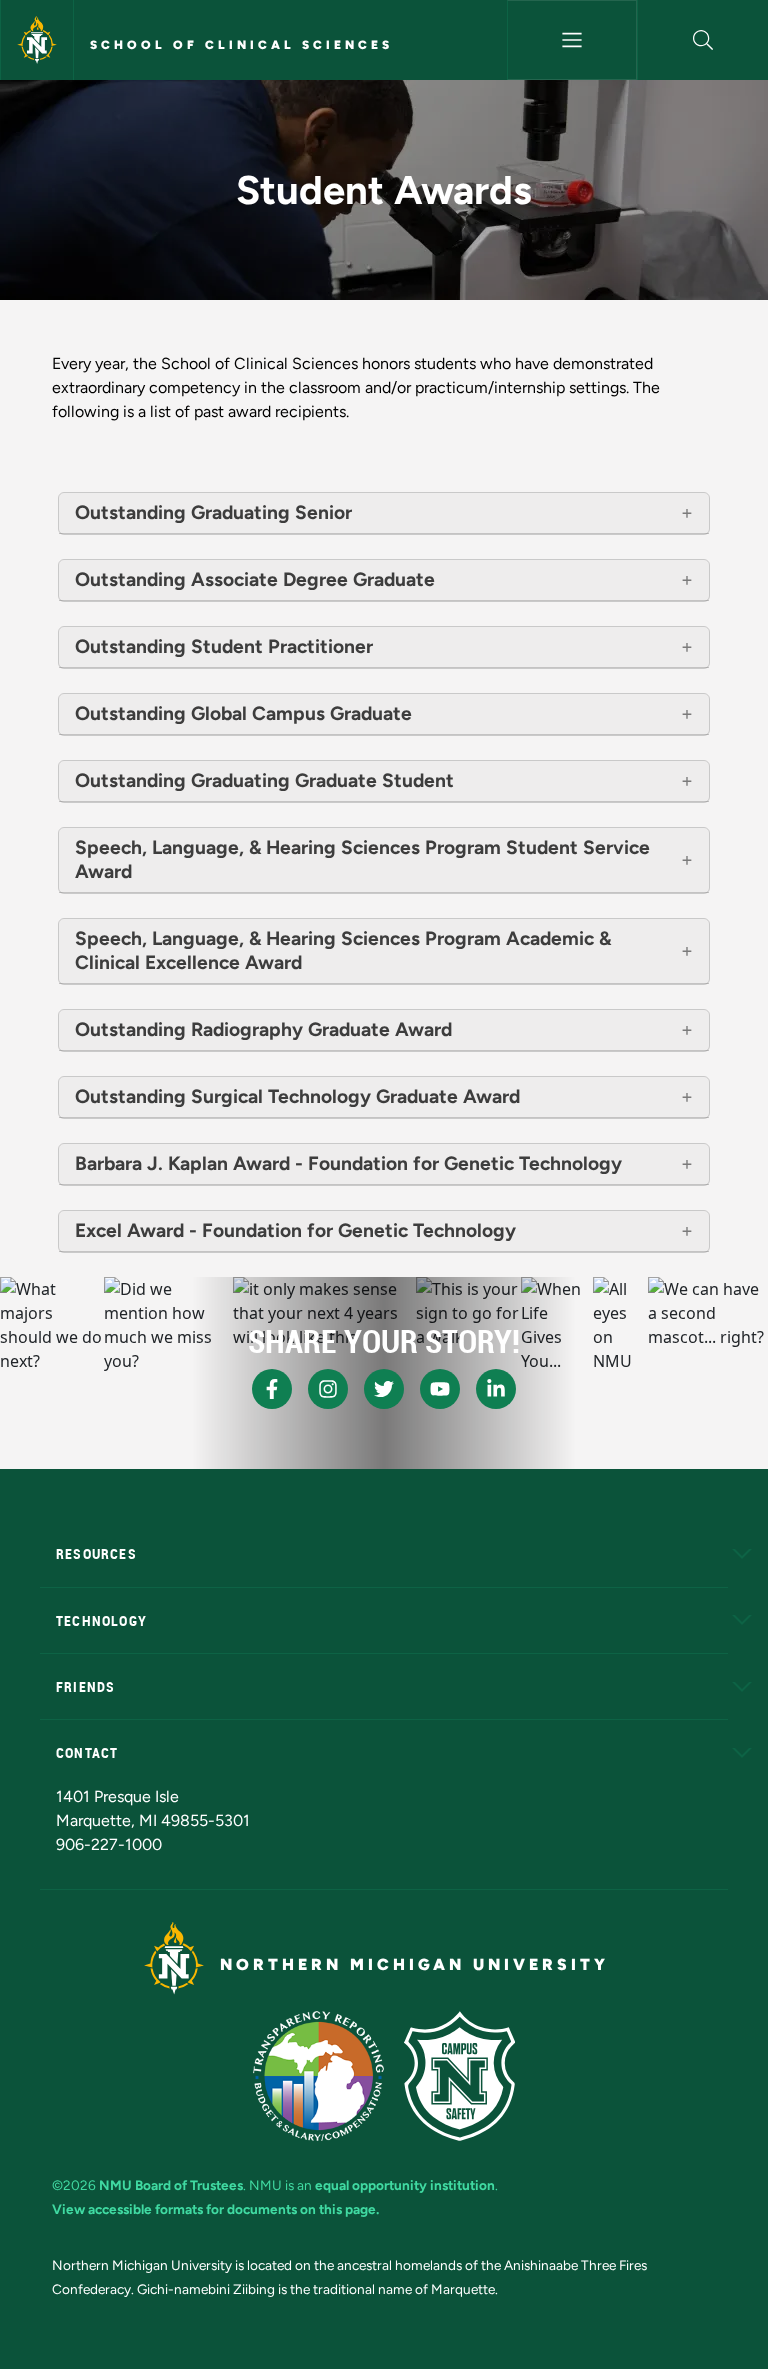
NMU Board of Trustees (171, 2185)
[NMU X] (384, 1389)
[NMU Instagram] (328, 1389)
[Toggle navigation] (572, 40)
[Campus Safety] (459, 2076)
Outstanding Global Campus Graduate (243, 713)
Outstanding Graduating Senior (213, 512)
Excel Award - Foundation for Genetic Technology (295, 1230)
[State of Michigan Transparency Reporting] (318, 2076)
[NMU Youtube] (440, 1389)
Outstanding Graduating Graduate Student (264, 780)
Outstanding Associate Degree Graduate (255, 579)
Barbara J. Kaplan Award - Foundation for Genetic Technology (348, 1163)
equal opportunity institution (405, 2185)
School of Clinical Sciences (241, 45)
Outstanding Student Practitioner (224, 646)
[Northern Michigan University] (37, 40)
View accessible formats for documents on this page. (215, 2209)
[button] (703, 40)
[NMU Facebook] (272, 1389)
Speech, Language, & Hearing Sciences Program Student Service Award (362, 859)
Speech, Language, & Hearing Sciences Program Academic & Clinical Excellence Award (343, 950)
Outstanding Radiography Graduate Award (263, 1029)
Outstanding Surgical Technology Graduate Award (297, 1096)
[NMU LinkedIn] (496, 1389)
